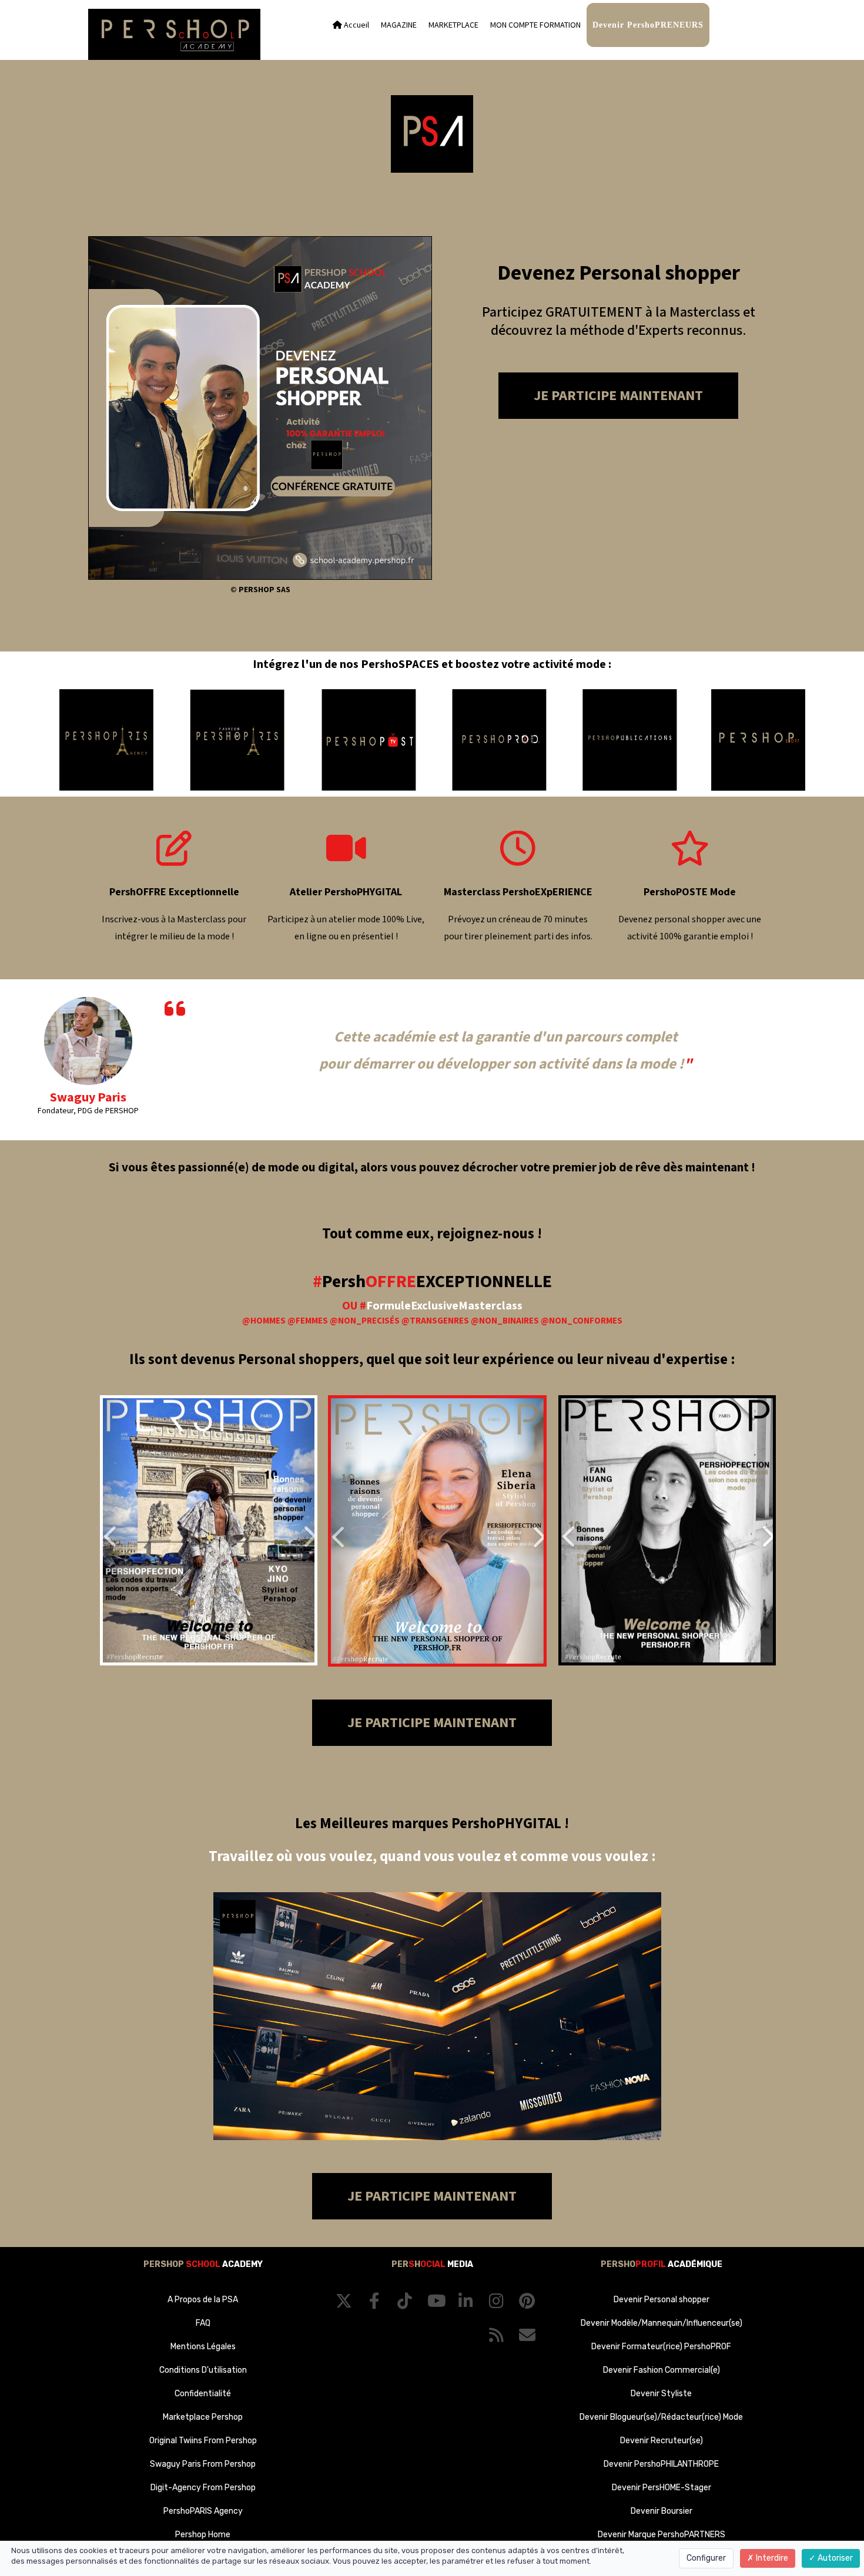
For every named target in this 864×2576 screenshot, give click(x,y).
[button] (119, 1530)
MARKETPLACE (453, 25)
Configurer (706, 2558)
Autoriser (834, 2558)
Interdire (771, 2558)
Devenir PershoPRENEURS (648, 25)
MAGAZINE (399, 25)
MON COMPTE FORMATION (535, 25)
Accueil (356, 25)
